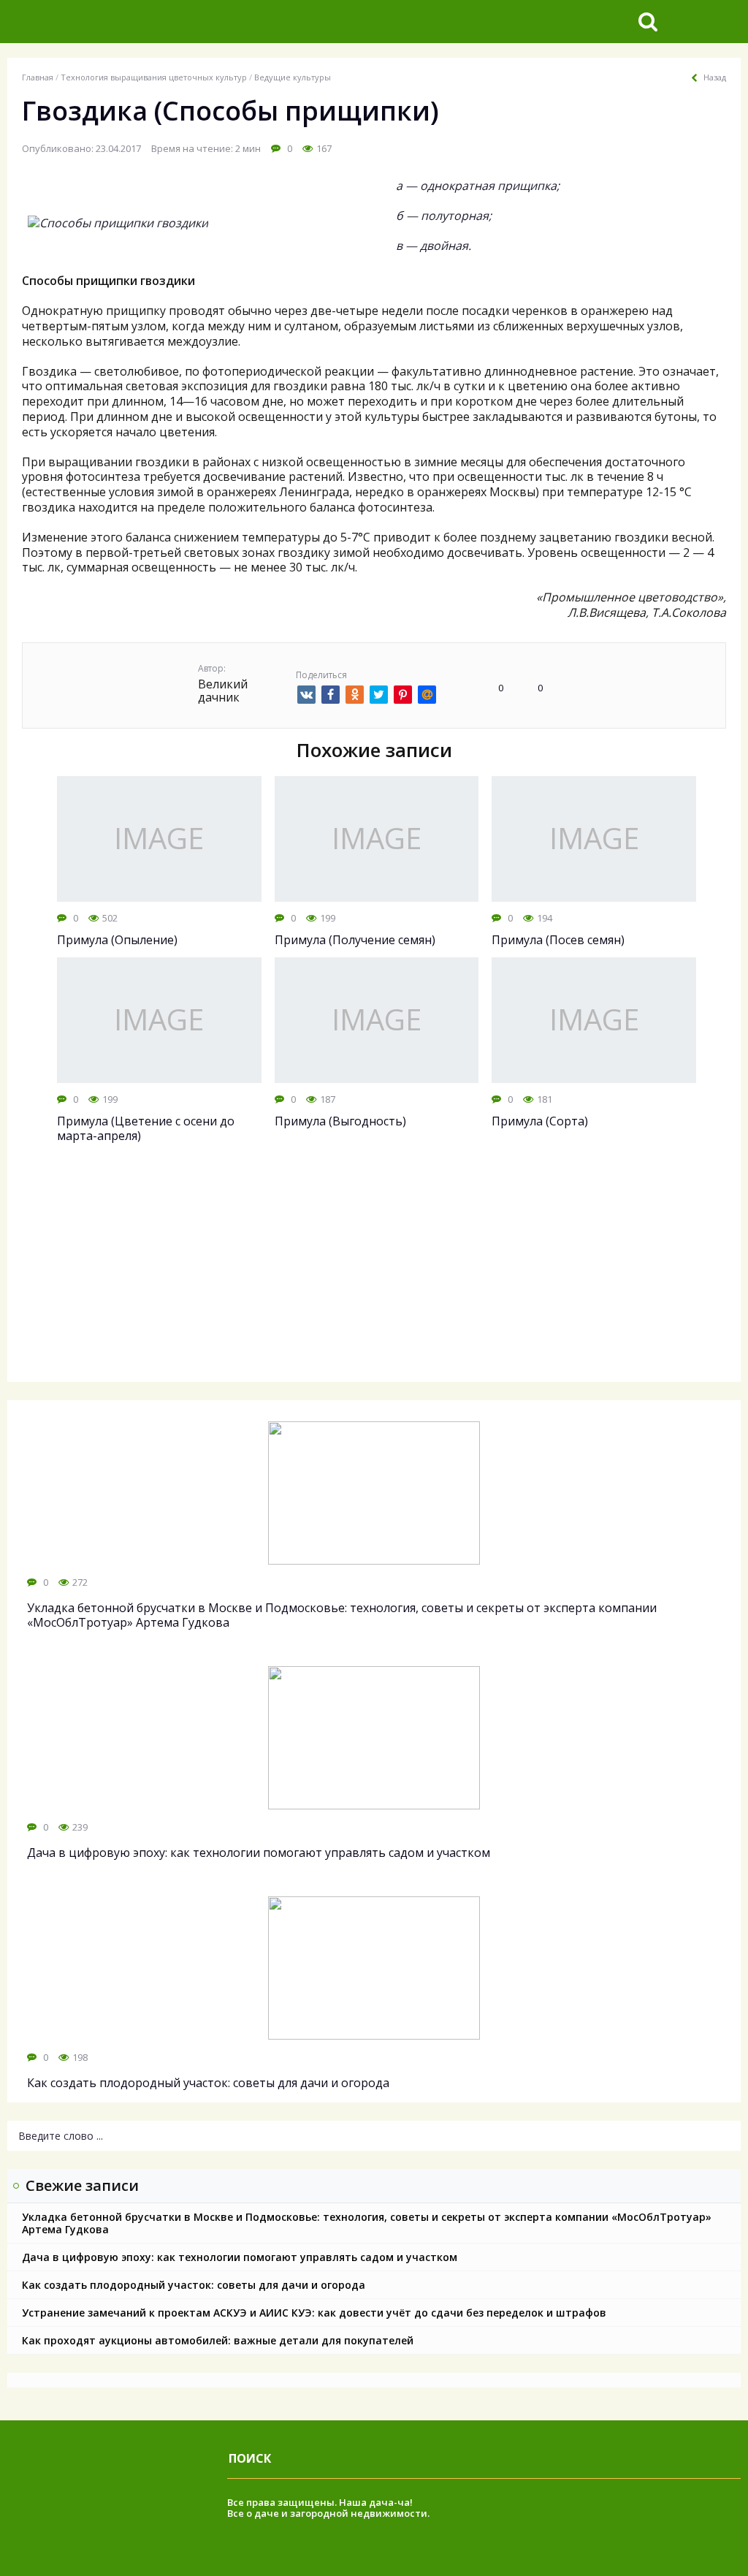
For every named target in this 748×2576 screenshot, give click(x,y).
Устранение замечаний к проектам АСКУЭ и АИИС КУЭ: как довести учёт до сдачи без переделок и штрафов (314, 2313)
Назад (715, 77)
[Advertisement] (374, 1276)
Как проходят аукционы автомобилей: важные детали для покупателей (218, 2340)
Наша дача (366, 2502)
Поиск (250, 2458)
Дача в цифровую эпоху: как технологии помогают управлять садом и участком (240, 2257)
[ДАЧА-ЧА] (121, 22)
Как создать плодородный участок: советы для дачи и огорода (194, 2285)
